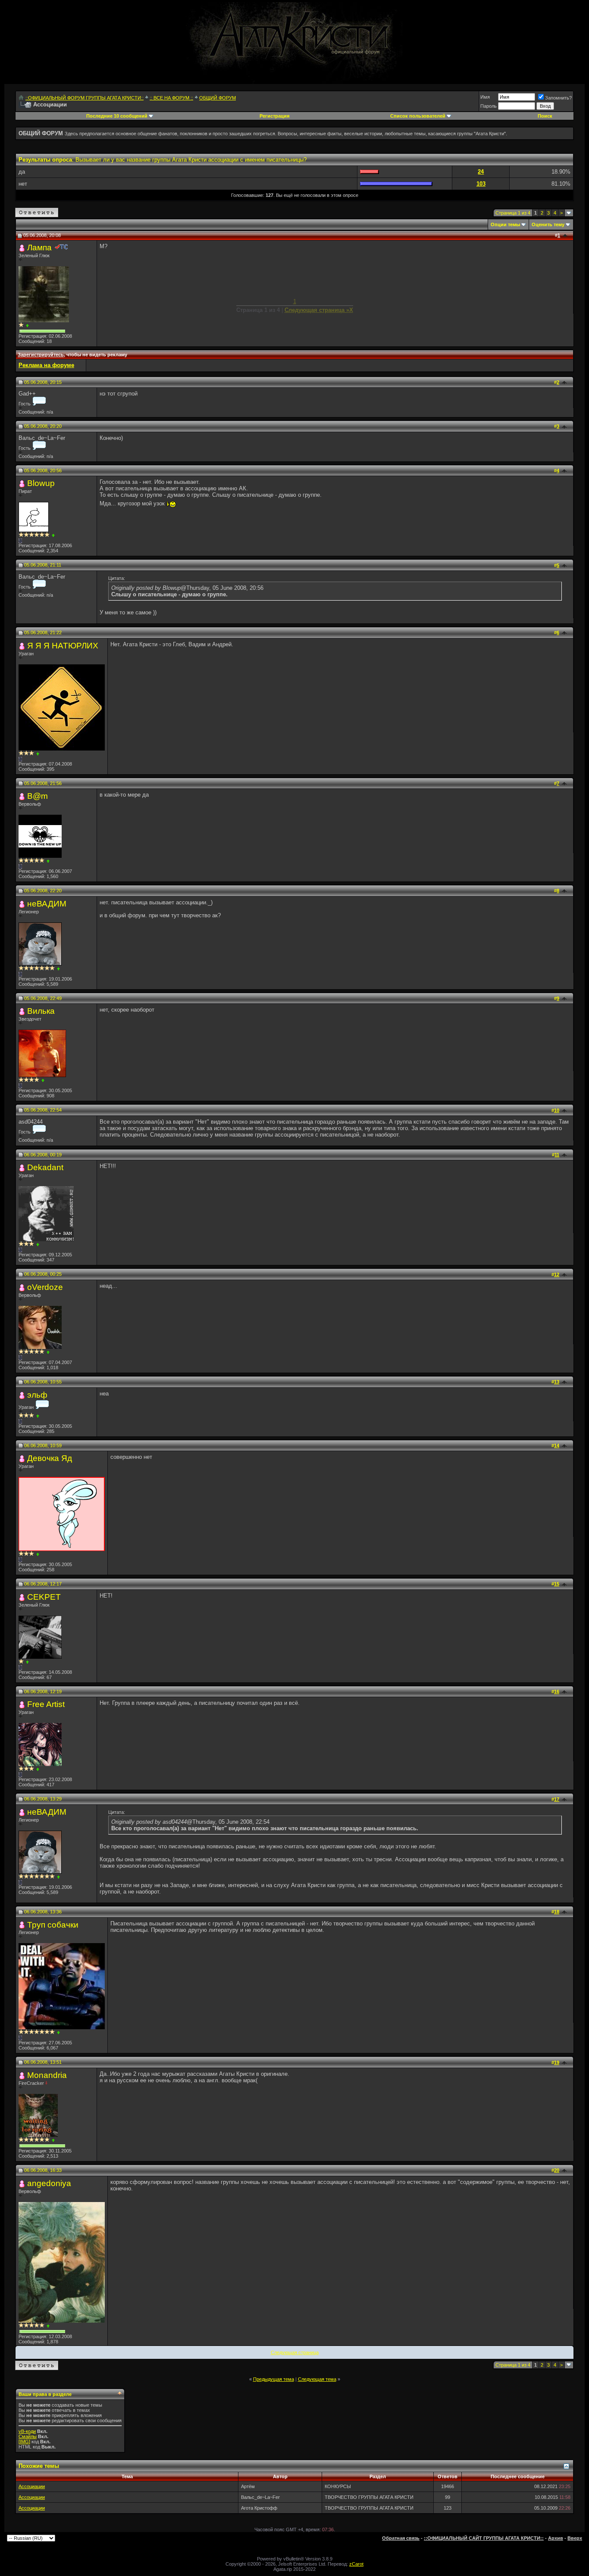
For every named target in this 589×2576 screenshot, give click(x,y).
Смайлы (28, 2436)
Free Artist (46, 1704)
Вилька (41, 1011)
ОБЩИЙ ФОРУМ (218, 98)
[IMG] (24, 2442)
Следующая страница (295, 2352)
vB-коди (27, 2431)
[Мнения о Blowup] (53, 535)
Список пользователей (418, 116)
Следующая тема (317, 2379)
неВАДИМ (47, 904)
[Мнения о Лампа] (27, 326)
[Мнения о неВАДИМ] (58, 969)
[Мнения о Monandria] (53, 2140)
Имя (485, 97)
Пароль (489, 106)
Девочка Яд (50, 1458)
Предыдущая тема (274, 2379)
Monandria (47, 2075)
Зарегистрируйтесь (41, 355)
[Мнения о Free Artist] (38, 1769)
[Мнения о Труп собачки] (58, 2032)
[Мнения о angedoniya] (48, 2326)
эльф (37, 1395)
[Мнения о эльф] (38, 1416)
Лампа (39, 248)
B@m (38, 796)
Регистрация (274, 116)
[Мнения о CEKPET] (27, 1662)
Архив (556, 2538)
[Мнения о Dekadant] (38, 1244)
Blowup (41, 483)
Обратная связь (401, 2538)
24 (481, 172)
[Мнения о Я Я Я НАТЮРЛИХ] (38, 754)
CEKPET (44, 1597)
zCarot (356, 2564)
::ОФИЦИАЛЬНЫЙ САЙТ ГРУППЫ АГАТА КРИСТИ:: (484, 2538)
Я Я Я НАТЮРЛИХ (63, 646)
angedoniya (49, 2183)
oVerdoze (45, 1287)
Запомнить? (558, 98)
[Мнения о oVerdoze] (48, 1352)
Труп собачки (53, 1925)
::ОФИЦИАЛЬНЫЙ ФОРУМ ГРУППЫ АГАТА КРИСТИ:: (85, 98)
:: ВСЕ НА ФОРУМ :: (171, 98)
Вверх (575, 2538)
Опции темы (505, 224)
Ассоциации (32, 2486)
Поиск (545, 116)
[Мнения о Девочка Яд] (38, 1554)
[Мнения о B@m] (48, 861)
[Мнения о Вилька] (43, 1080)
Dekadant (45, 1167)
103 (481, 184)
